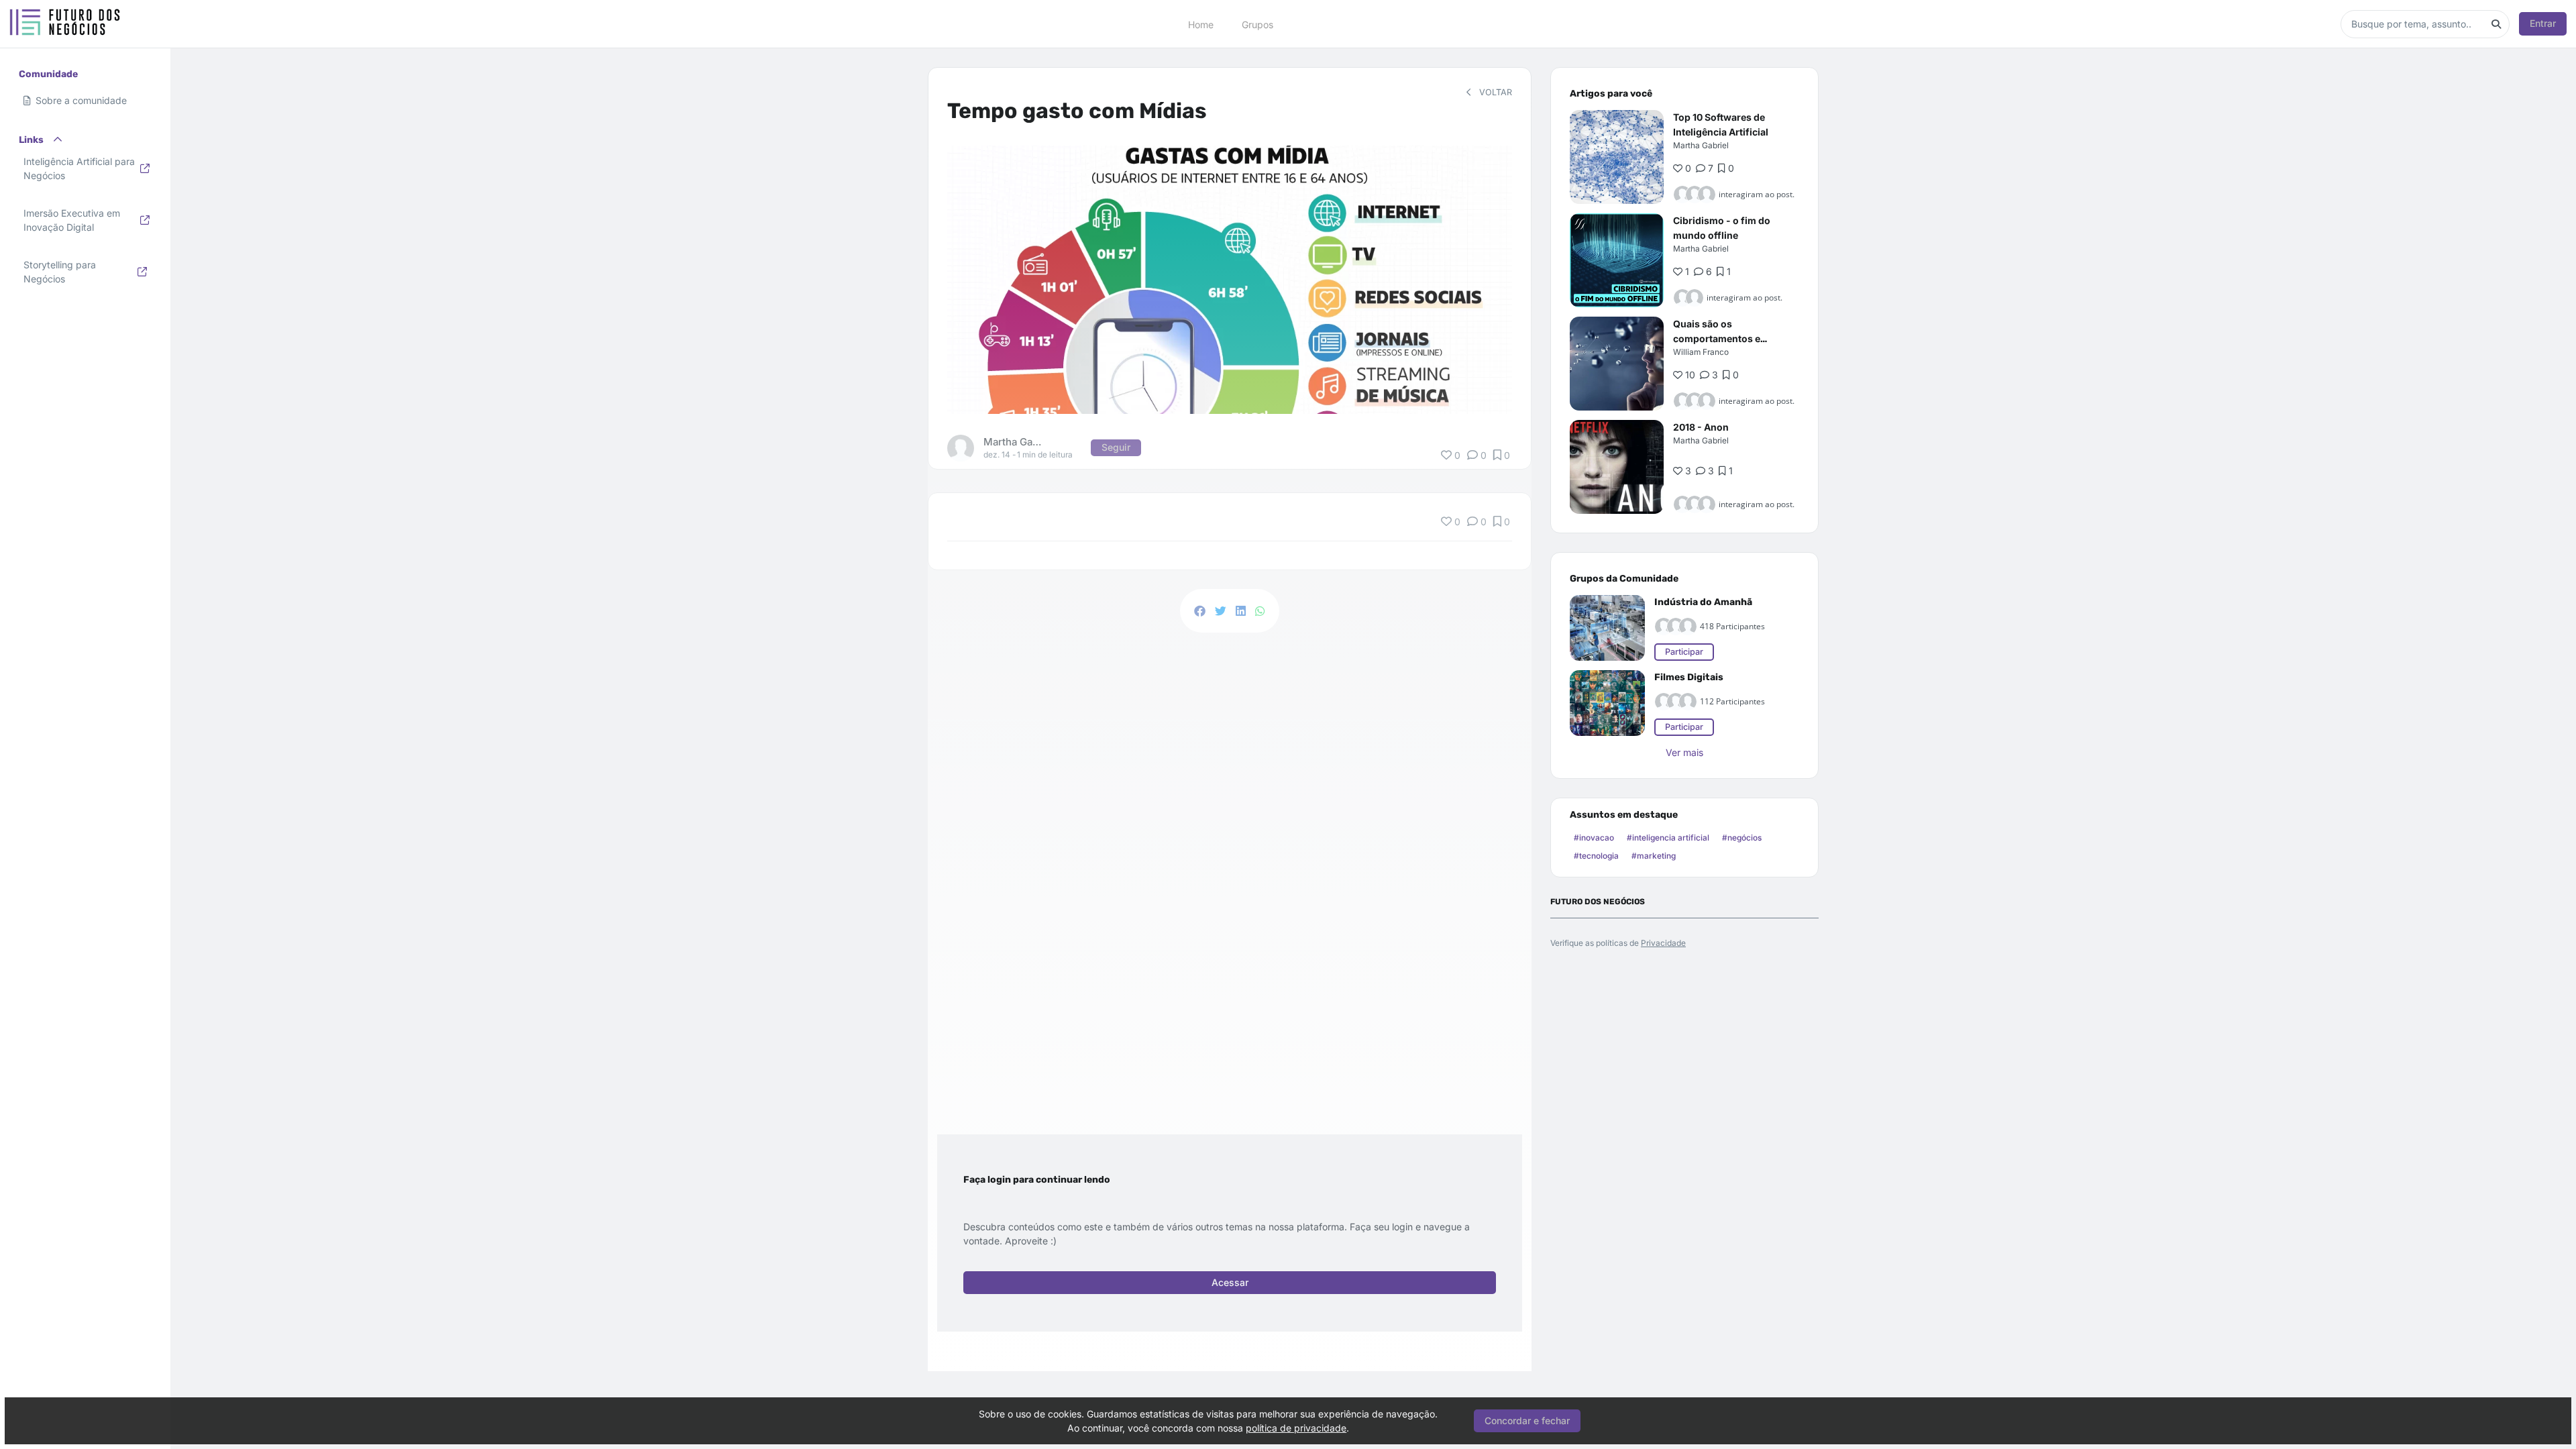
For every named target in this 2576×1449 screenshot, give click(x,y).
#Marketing (1654, 856)
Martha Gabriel (1701, 145)
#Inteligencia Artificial (1668, 838)
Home (1201, 24)
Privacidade (1663, 943)
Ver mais (1684, 752)
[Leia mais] (1617, 157)
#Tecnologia (1596, 856)
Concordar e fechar (1527, 1420)
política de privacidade (1296, 1428)
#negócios (1742, 838)
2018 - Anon (1701, 427)
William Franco (1701, 352)
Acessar (1230, 1282)
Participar (1684, 652)
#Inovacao (1594, 838)
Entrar (2543, 23)
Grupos (1257, 24)
